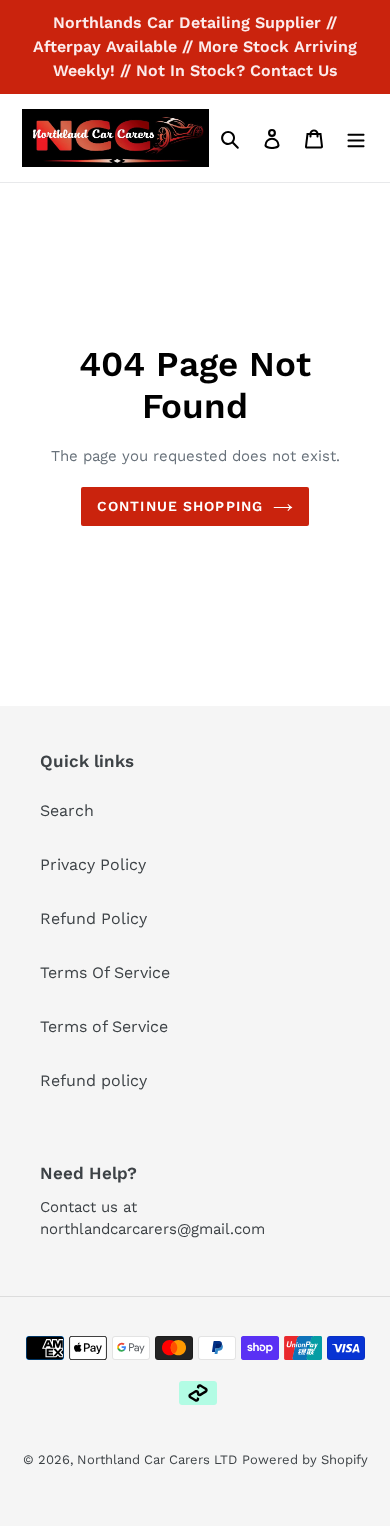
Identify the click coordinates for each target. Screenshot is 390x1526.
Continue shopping (180, 506)
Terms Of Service (105, 972)
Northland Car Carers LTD (157, 1459)
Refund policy (93, 1080)
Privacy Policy (93, 864)
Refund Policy (93, 918)
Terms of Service (104, 1026)
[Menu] (356, 138)
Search (67, 810)
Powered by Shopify (305, 1459)
